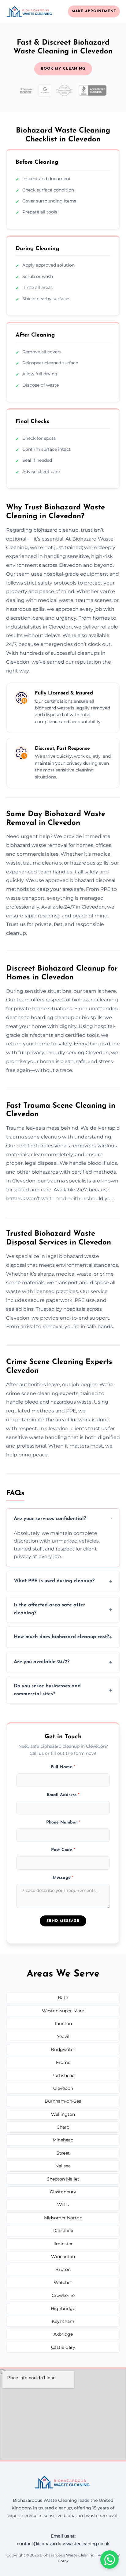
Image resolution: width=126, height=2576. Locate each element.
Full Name (63, 1767)
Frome (63, 2062)
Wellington (63, 2114)
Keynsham (63, 2321)
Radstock (63, 2231)
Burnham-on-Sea (63, 2101)
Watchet (63, 2283)
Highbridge (63, 2308)
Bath (63, 1998)
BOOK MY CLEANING (63, 69)
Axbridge (63, 2334)
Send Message (63, 1921)
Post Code (63, 1850)
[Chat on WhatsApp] (109, 2560)
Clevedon (63, 2088)
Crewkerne (63, 2295)
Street (63, 2153)
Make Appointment (94, 11)
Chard (63, 2127)
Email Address (63, 1795)
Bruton (63, 2269)
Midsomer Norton (63, 2218)
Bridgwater (63, 2050)
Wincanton (63, 2257)
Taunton (63, 2024)
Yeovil (63, 2036)
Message (63, 1878)
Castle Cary (63, 2347)
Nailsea (63, 2166)
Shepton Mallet (63, 2179)
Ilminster (63, 2244)
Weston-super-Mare (63, 2011)
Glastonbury (63, 2192)
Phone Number (63, 1822)
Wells (63, 2205)
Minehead (63, 2140)
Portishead (63, 2075)
